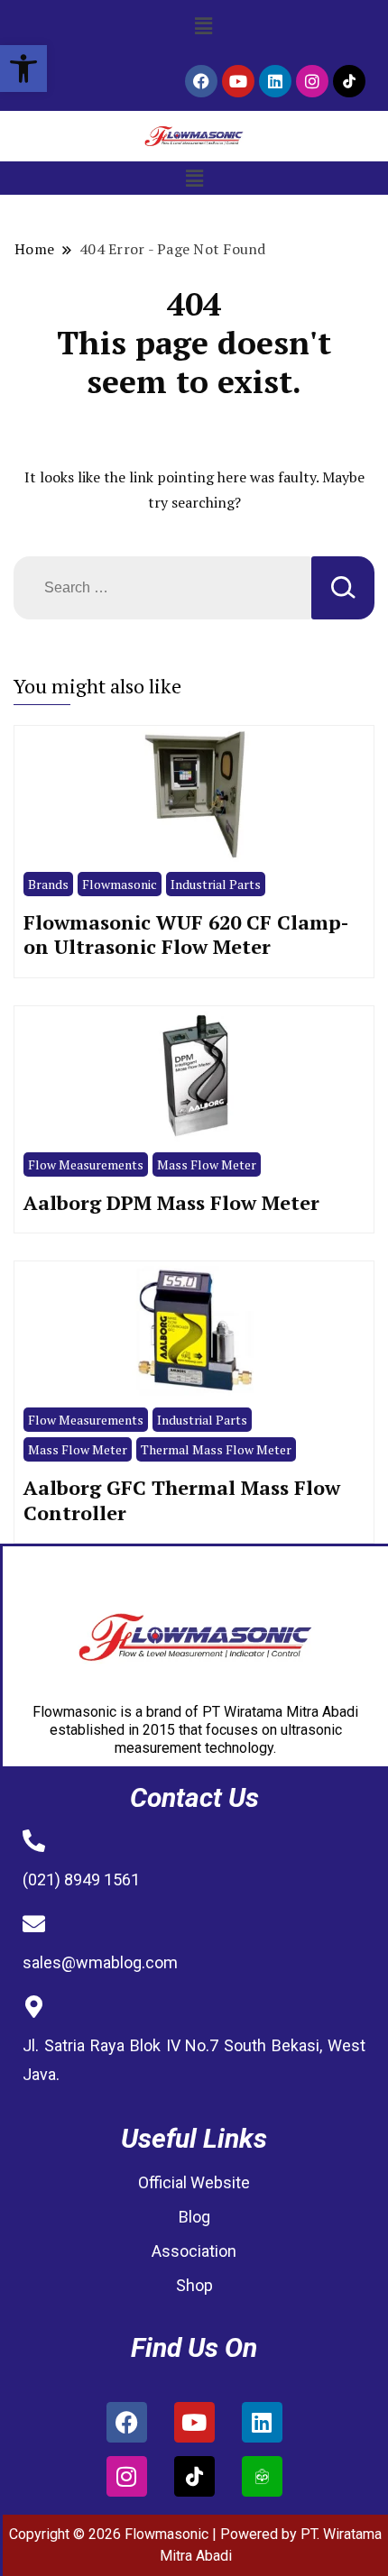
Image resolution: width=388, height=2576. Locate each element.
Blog (194, 2217)
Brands (48, 884)
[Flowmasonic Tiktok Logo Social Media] (349, 81)
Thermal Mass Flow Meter (216, 1449)
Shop (194, 2285)
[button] (23, 69)
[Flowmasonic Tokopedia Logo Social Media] (262, 2476)
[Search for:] (162, 588)
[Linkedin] (275, 81)
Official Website (194, 2182)
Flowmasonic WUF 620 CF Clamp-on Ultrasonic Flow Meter (186, 935)
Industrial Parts (216, 884)
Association (194, 2251)
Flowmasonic (120, 884)
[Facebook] (201, 81)
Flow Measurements (86, 1164)
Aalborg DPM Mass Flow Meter (171, 1202)
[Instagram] (312, 81)
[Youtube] (238, 81)
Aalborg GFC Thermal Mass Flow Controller (182, 1500)
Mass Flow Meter (207, 1164)
